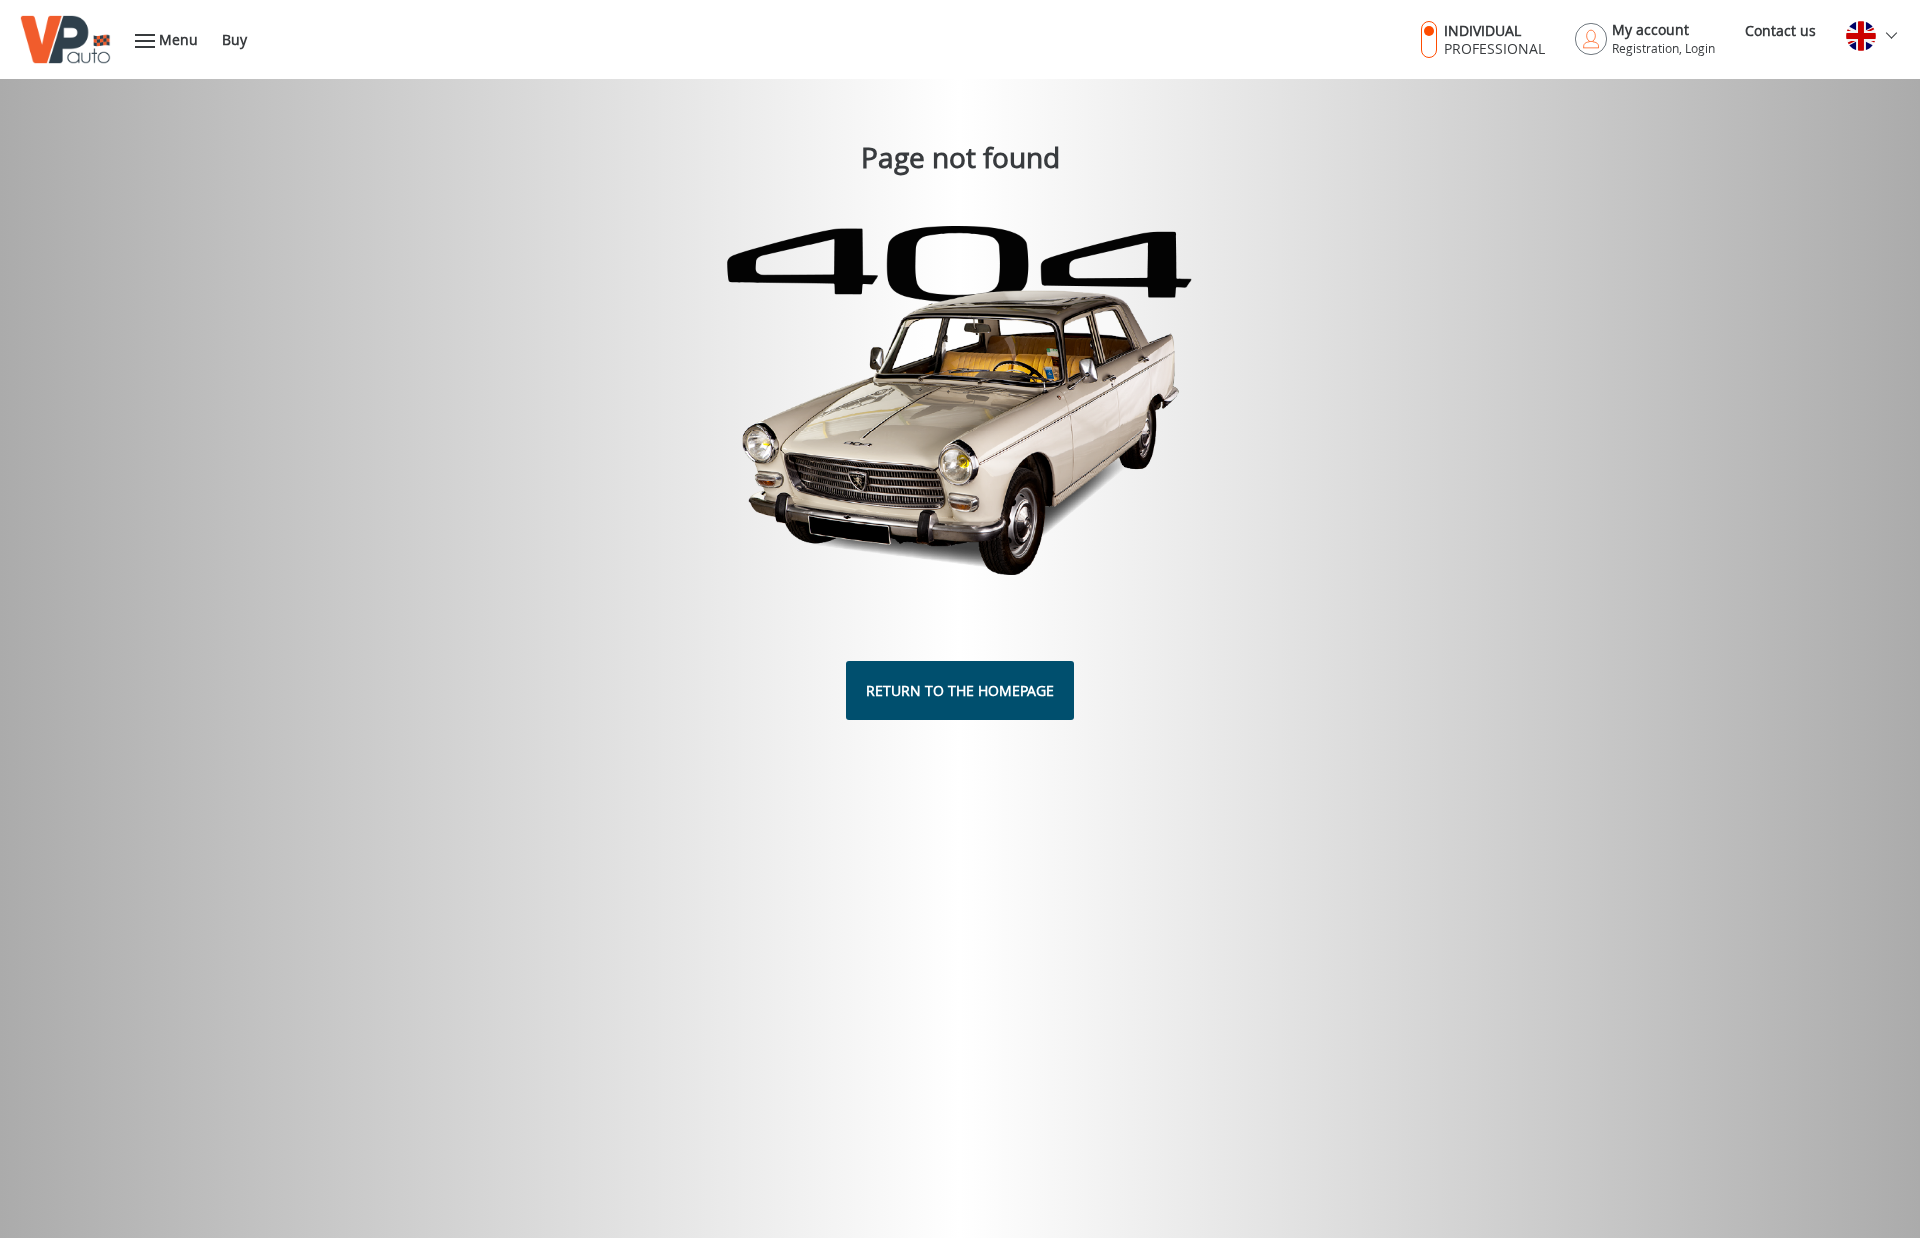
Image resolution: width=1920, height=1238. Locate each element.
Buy (234, 39)
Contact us (1780, 30)
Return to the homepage (960, 690)
